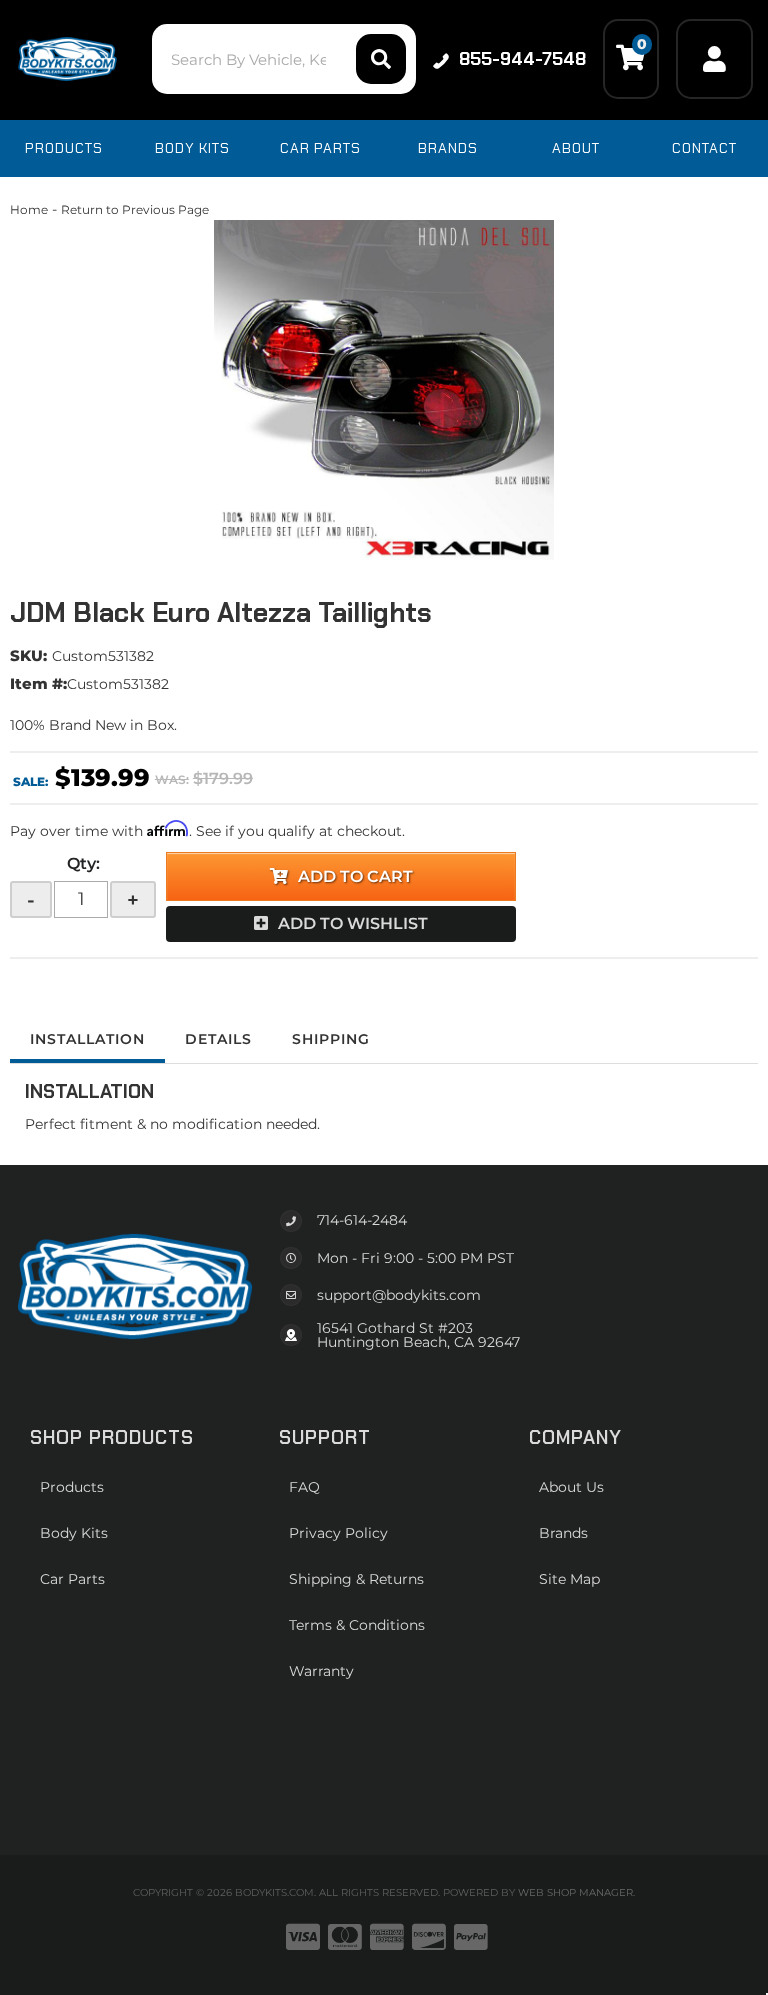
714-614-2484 (362, 1220)
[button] (283, 59)
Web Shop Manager (575, 1892)
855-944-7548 (522, 59)
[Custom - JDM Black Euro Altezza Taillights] (384, 390)
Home (29, 209)
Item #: (38, 683)
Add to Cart (355, 876)
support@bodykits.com (399, 1295)
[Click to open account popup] (714, 59)
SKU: (28, 655)
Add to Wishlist (353, 923)
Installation (87, 1039)
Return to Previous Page (135, 209)
